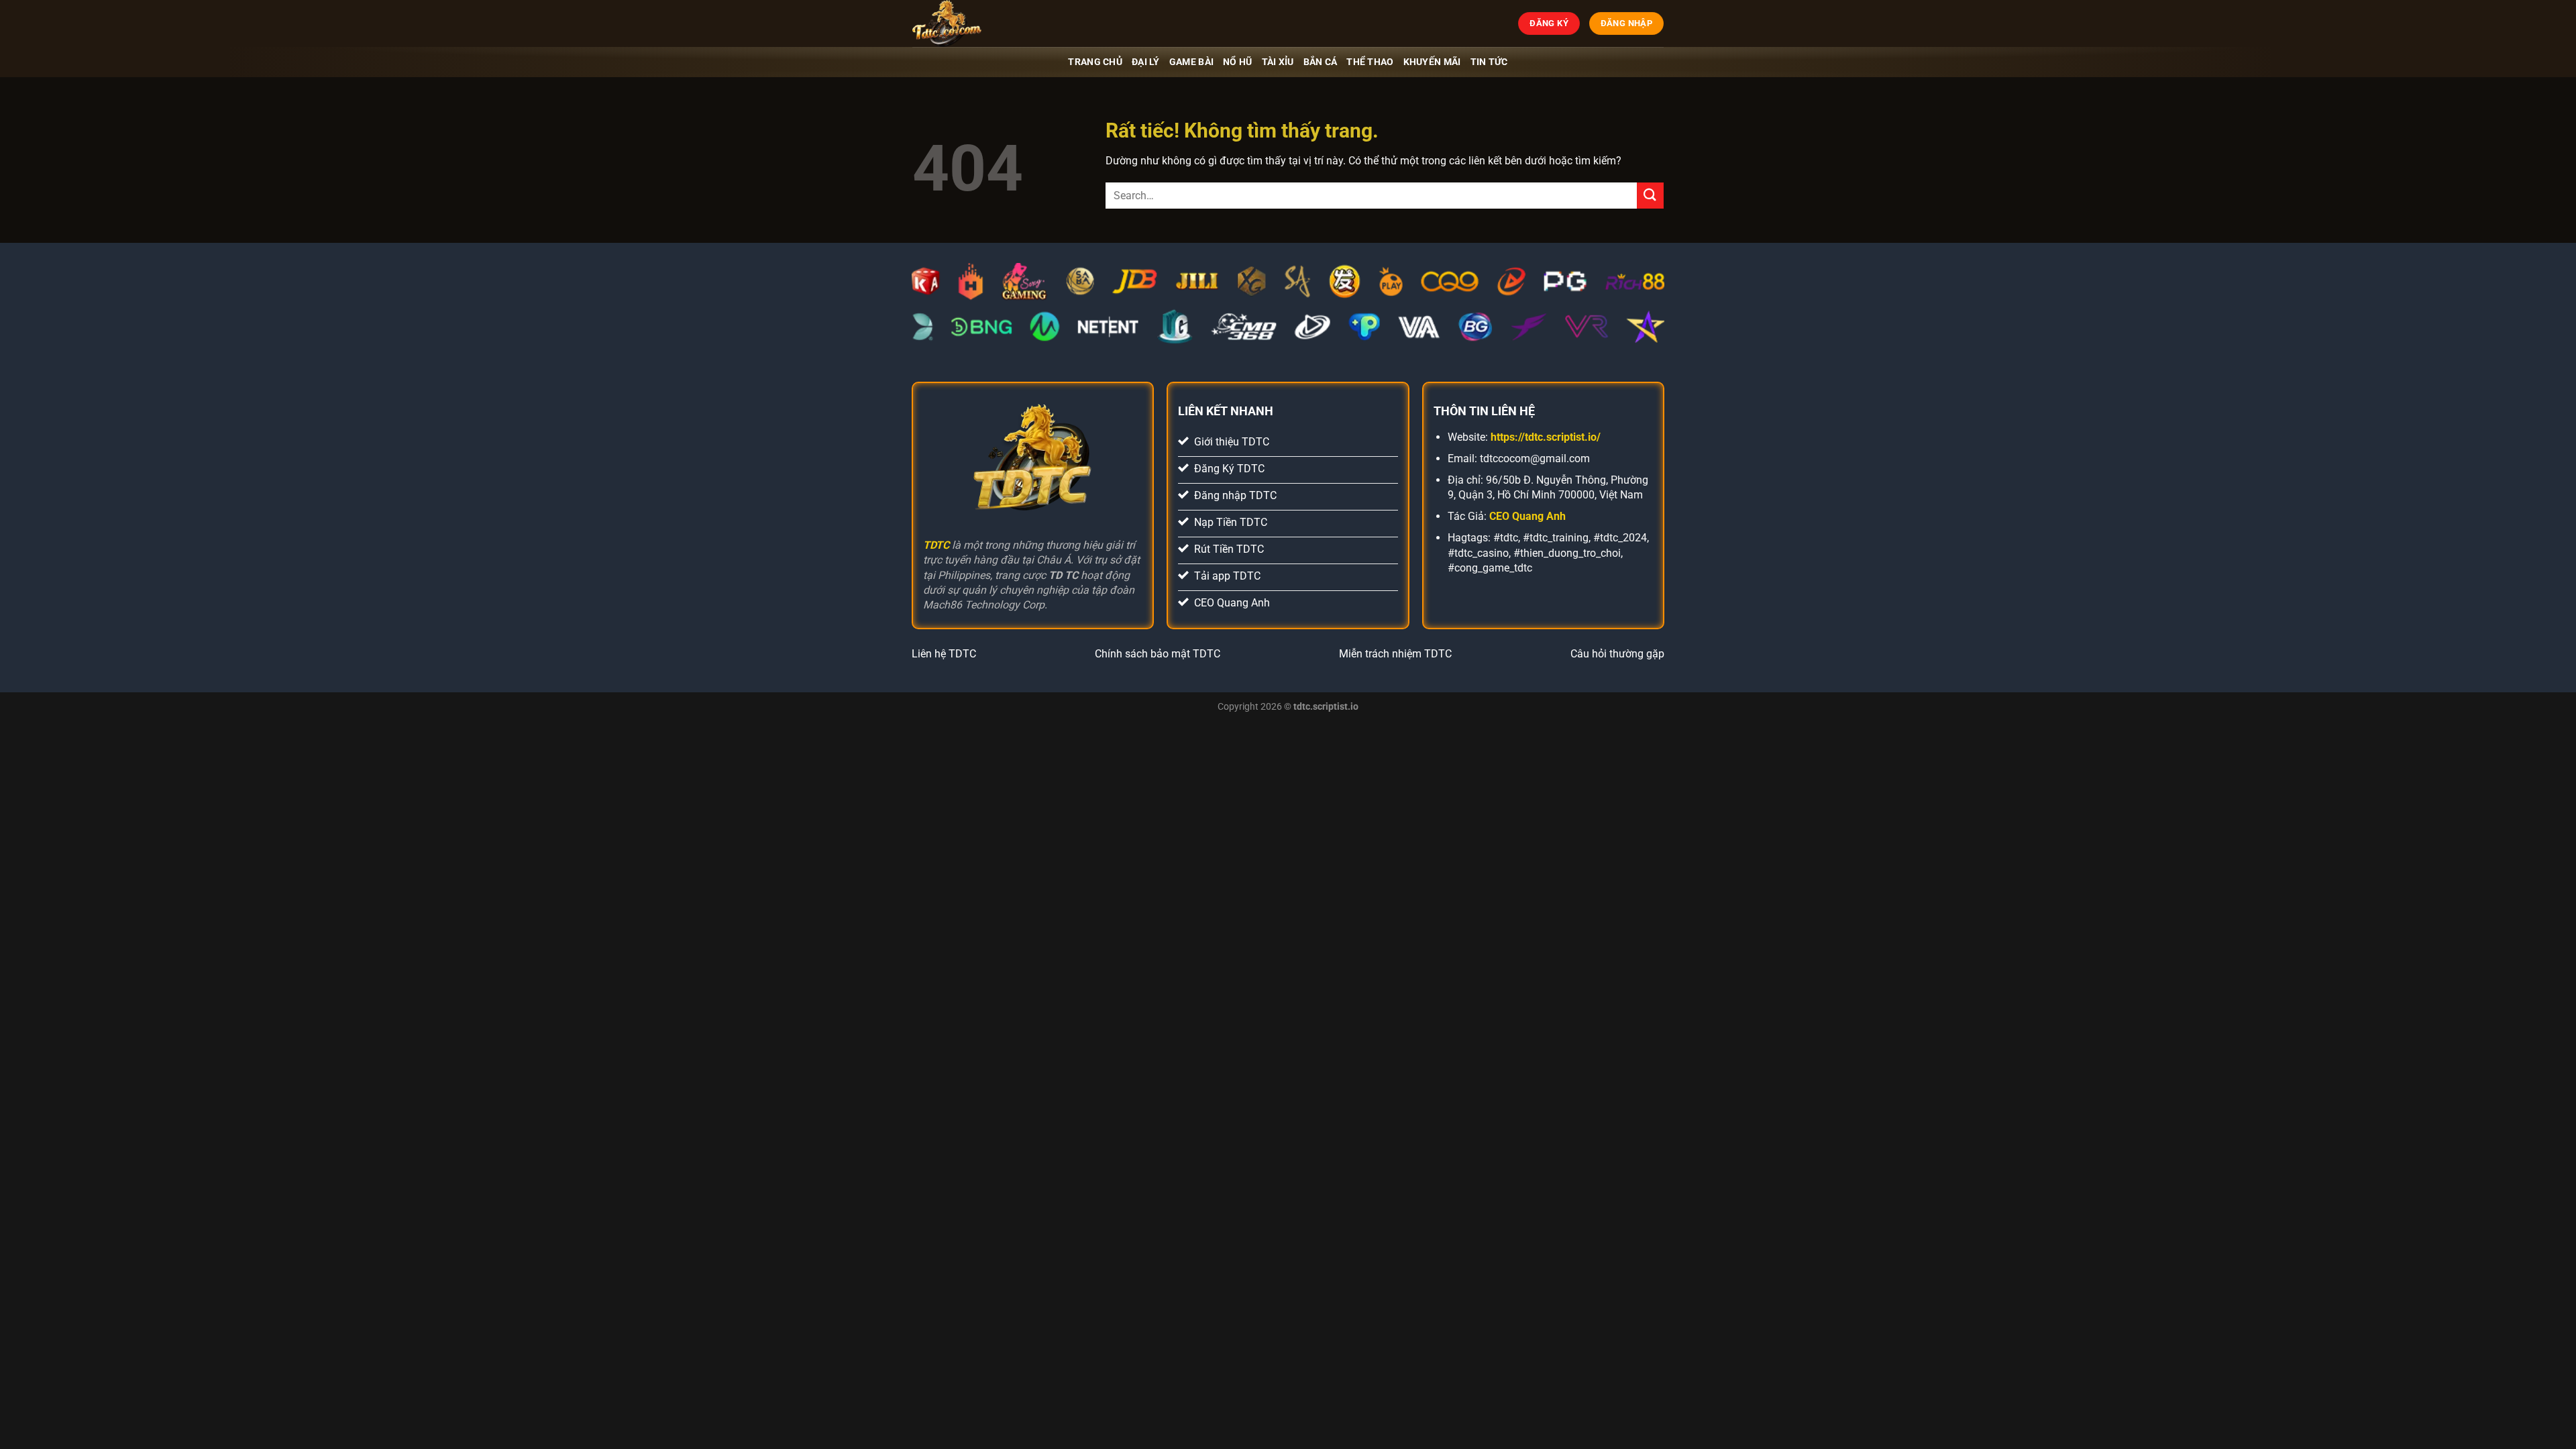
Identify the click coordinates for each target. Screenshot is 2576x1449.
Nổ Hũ (1237, 62)
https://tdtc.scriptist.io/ (1546, 437)
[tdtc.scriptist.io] (979, 23)
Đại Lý (1146, 62)
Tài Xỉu (1278, 62)
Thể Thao (1370, 62)
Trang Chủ (1095, 62)
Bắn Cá (1321, 62)
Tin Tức (1489, 62)
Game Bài (1191, 62)
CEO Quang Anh (1527, 516)
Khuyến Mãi (1432, 62)
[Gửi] (1650, 196)
